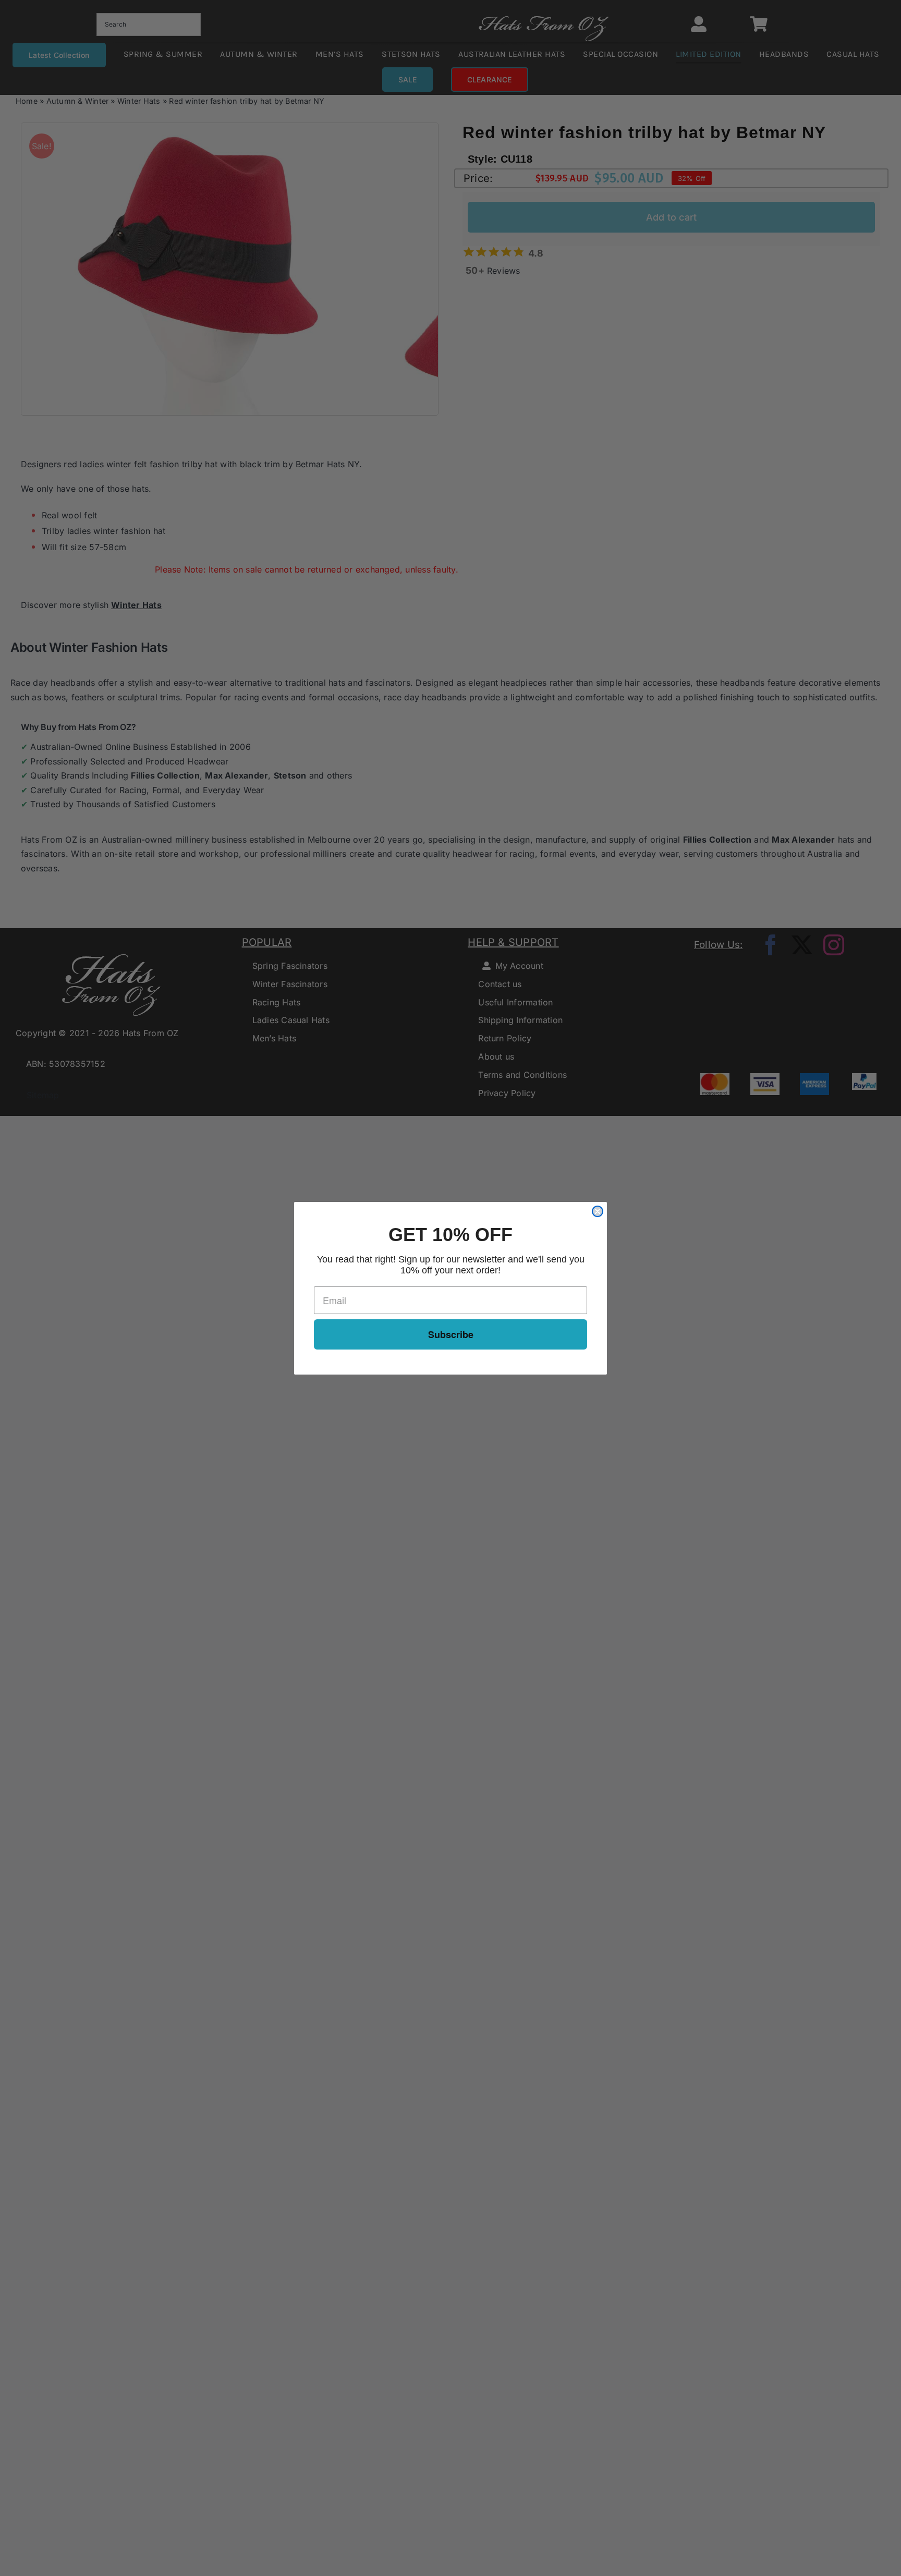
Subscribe (451, 1334)
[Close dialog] (598, 1211)
